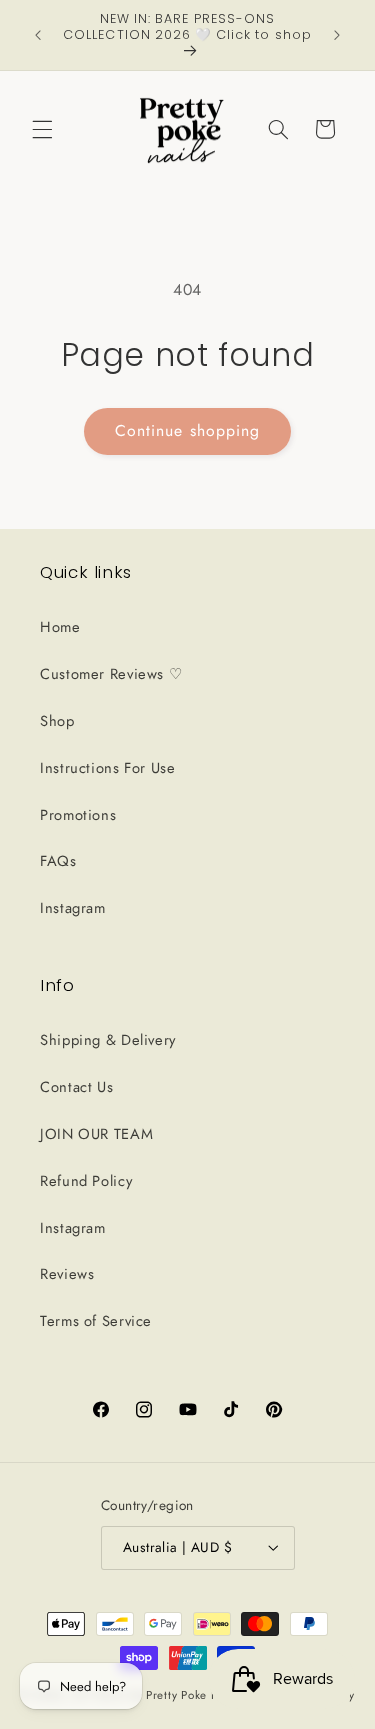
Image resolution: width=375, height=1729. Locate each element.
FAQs (58, 861)
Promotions (78, 815)
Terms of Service (96, 1321)
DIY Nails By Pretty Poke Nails (158, 1695)
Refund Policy (86, 1181)
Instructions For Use (108, 768)
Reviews (67, 1274)
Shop (57, 721)
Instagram (73, 908)
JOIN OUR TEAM (96, 1134)
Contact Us (76, 1087)
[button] (42, 129)
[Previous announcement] (38, 35)
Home (60, 627)
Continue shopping (187, 430)
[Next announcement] (337, 35)
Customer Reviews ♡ (111, 674)
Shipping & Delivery (108, 1040)
